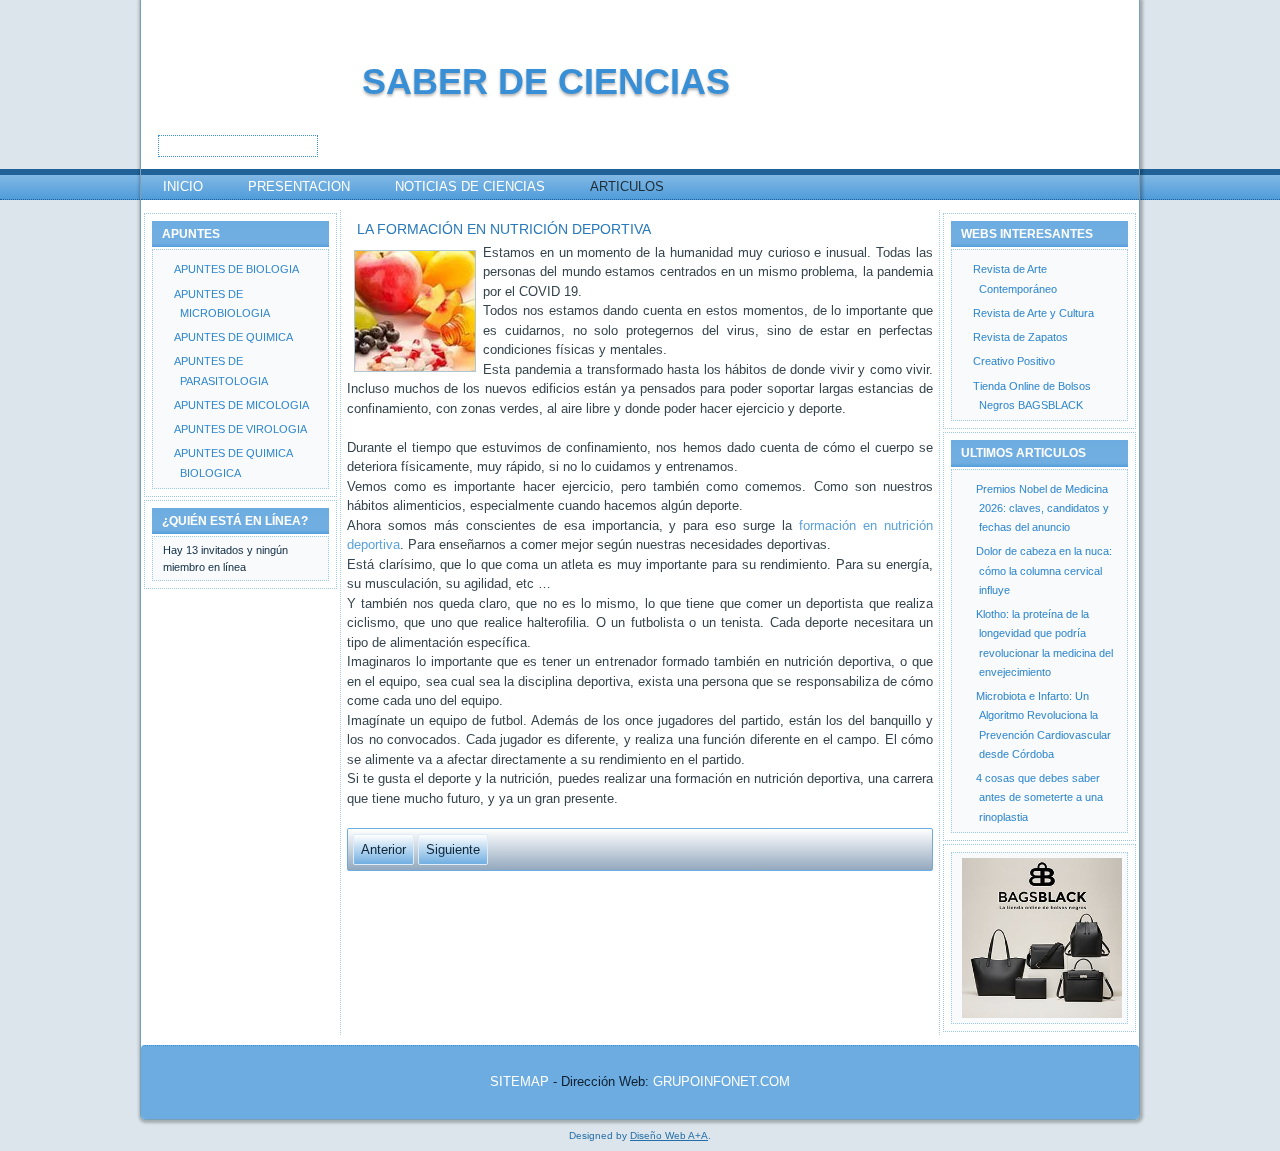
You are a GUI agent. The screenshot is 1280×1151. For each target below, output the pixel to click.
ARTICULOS (627, 186)
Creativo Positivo (1014, 361)
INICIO (183, 186)
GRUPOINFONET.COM (721, 1081)
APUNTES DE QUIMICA (233, 337)
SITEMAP (519, 1081)
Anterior (383, 849)
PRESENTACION (299, 186)
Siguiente (453, 849)
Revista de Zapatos (1020, 337)
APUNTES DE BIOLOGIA (236, 269)
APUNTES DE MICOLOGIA (241, 405)
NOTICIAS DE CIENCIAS (470, 186)
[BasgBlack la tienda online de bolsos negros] (1039, 938)
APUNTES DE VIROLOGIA (240, 429)
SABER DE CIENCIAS (546, 81)
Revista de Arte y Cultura (1033, 313)
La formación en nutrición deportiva (504, 229)
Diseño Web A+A (669, 1135)
